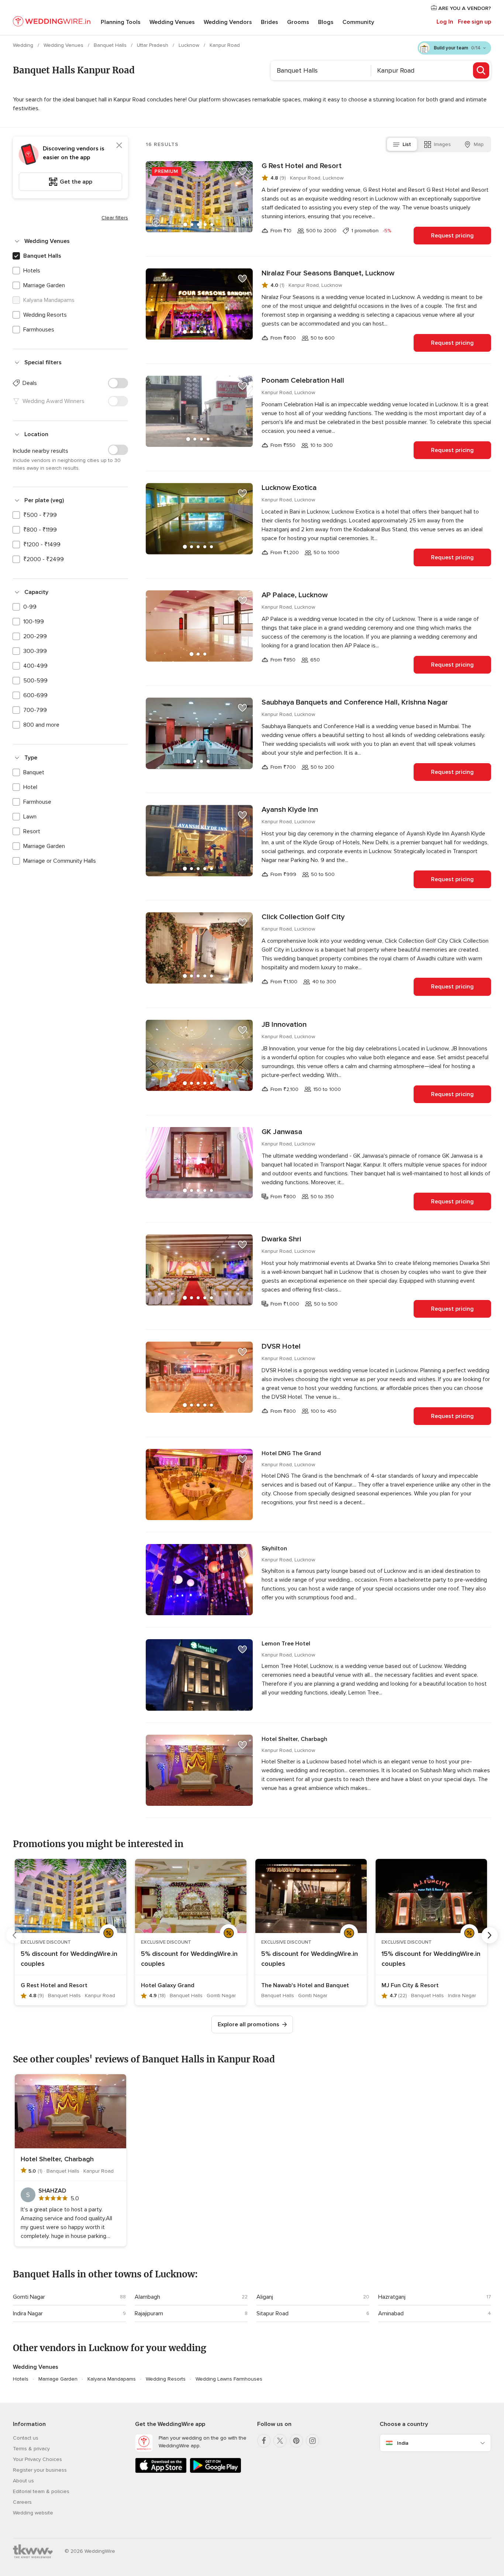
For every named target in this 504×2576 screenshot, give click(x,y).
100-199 (34, 622)
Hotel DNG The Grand (291, 1453)
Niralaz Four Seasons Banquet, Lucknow (328, 273)
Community (358, 22)
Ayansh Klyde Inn (290, 810)
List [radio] (407, 144)
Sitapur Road (272, 2313)
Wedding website (33, 2513)
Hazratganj (392, 2297)
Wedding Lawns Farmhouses (229, 2379)
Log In (445, 22)
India (403, 2443)
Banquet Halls (111, 45)
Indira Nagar (28, 2313)
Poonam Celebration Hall (303, 380)
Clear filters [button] (115, 218)
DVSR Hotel (281, 1346)
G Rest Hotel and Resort (302, 166)
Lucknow (190, 45)
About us (23, 2481)
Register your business (40, 2470)
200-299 (35, 636)
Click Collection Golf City (303, 917)
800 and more (41, 725)
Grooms (298, 22)
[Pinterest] (296, 2441)
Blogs (326, 22)
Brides (270, 22)
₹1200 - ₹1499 (42, 545)
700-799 (35, 710)
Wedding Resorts (45, 315)
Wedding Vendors (228, 22)
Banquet (34, 772)
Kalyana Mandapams (112, 2379)
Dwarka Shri (281, 1239)
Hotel (30, 787)
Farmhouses (39, 330)
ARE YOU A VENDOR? (464, 8)
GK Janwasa (282, 1132)
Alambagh (147, 2297)
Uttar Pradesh (153, 45)
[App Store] (161, 2471)
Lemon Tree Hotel (286, 1644)
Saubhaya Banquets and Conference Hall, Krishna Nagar (355, 702)
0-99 (30, 607)
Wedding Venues (172, 22)
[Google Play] (215, 2471)
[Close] (119, 145)
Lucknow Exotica (289, 488)
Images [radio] (442, 144)
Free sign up (474, 22)
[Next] (490, 1935)
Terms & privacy (31, 2449)
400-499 (35, 666)
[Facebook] (264, 2441)
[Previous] (14, 1935)
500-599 (35, 681)
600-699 (35, 695)
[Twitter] (280, 2441)
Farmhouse (37, 802)
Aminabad (391, 2313)
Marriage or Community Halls (60, 861)
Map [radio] (479, 144)
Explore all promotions (248, 2024)
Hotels (32, 271)
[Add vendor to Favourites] (242, 171)
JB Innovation (284, 1025)
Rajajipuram (149, 2313)
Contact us (26, 2438)
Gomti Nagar (29, 2297)
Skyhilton (274, 1548)
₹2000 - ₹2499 (44, 559)
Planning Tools (121, 22)
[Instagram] (313, 2441)
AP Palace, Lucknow (295, 595)
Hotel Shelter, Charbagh (294, 1739)
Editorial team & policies (41, 2491)
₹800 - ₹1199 (40, 530)
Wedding (24, 45)
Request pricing (452, 236)
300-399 (35, 651)
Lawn (30, 817)
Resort (32, 831)
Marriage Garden (44, 285)
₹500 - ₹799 (40, 515)
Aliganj (265, 2297)
